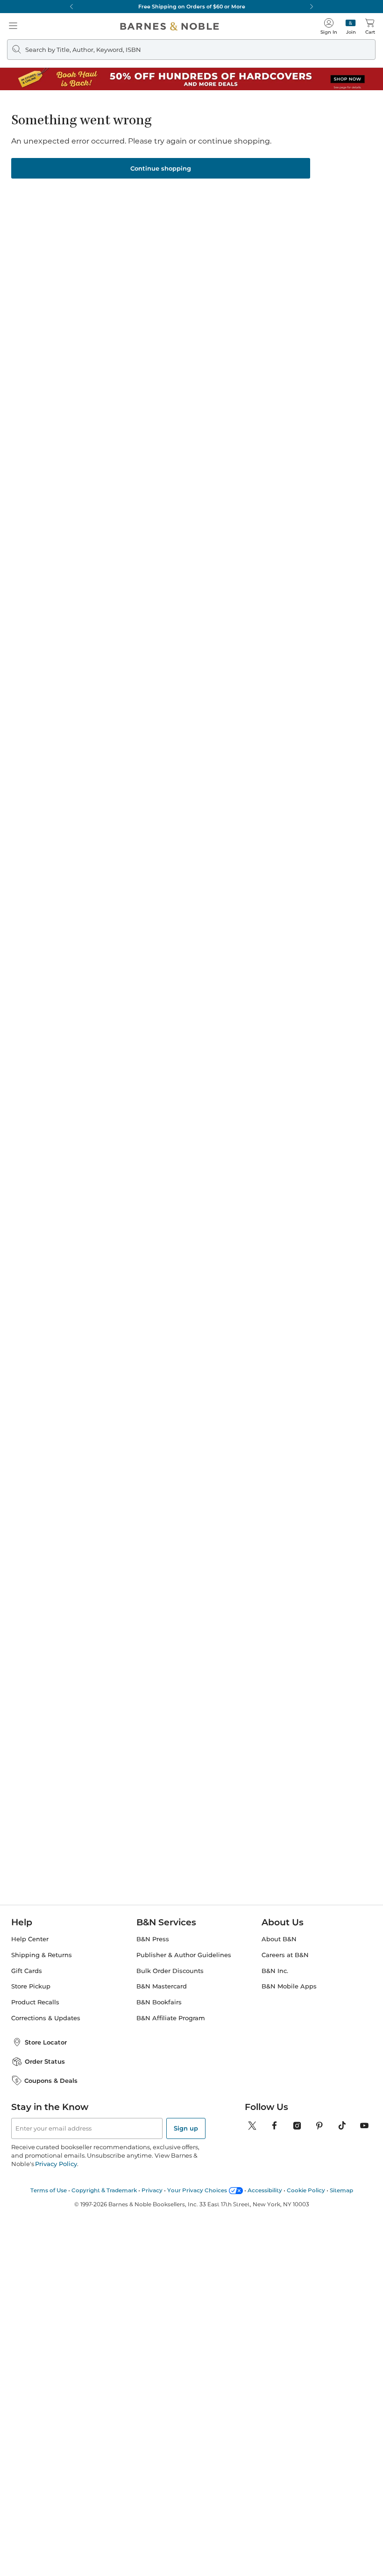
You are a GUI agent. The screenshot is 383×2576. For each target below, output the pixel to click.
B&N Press (153, 1939)
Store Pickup (31, 1986)
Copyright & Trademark (104, 2190)
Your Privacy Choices (197, 2190)
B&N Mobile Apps (289, 1986)
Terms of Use (49, 2190)
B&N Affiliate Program (171, 2018)
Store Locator (46, 2042)
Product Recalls (35, 2002)
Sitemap (341, 2190)
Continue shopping (161, 168)
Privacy (152, 2190)
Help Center (30, 1939)
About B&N (279, 1939)
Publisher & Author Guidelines (184, 1955)
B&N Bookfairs (159, 2002)
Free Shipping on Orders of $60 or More (192, 7)
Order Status (45, 2061)
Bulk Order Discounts (170, 1971)
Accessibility (265, 2190)
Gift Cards (27, 1971)
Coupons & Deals (51, 2081)
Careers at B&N (285, 1955)
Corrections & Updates (46, 2018)
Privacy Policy (56, 2164)
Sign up (186, 2128)
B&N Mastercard (162, 1986)
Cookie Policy (306, 2190)
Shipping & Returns (42, 1955)
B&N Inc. (275, 1971)
